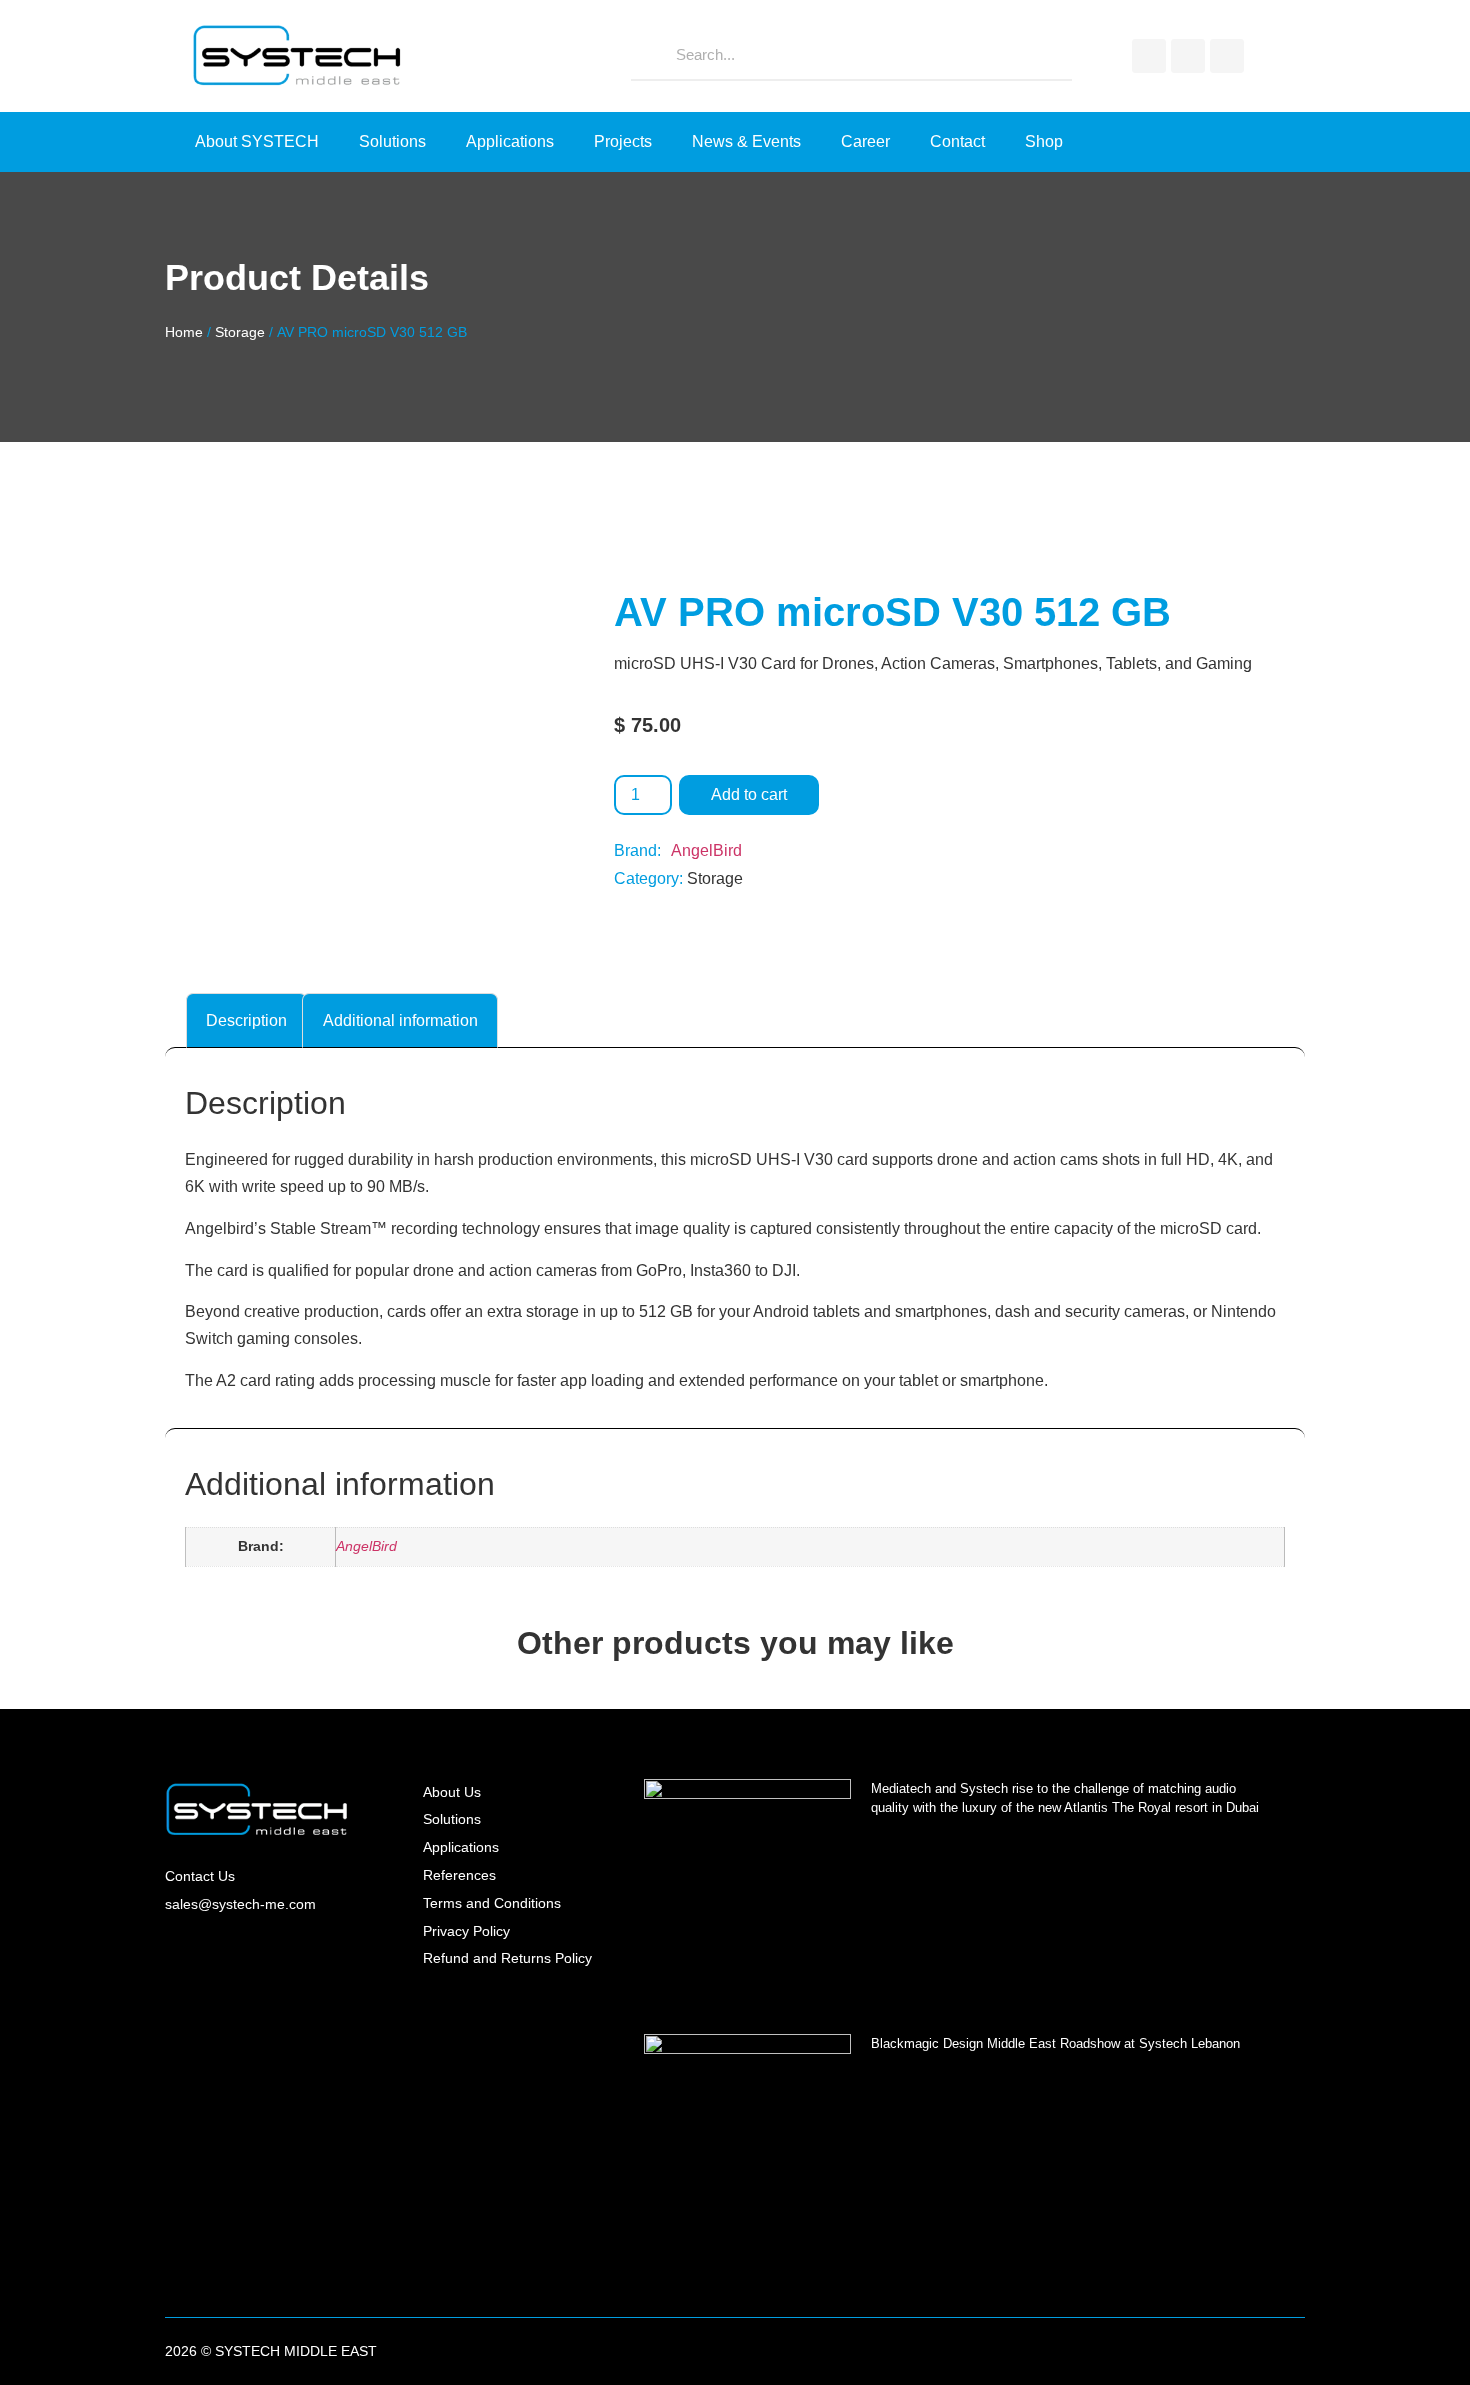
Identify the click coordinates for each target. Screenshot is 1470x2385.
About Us (452, 1792)
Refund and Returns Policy (507, 1958)
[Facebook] (1149, 56)
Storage (240, 332)
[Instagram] (1188, 56)
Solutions (392, 141)
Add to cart (749, 794)
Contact (957, 141)
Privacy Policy (466, 1931)
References (459, 1875)
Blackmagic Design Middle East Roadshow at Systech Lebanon (1055, 2043)
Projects (623, 141)
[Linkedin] (1227, 56)
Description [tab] (246, 1020)
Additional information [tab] (400, 1020)
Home (184, 332)
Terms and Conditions (492, 1903)
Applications (510, 141)
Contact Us (200, 1876)
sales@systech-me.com (240, 1904)
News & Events (746, 141)
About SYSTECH (257, 141)
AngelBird (706, 850)
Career (865, 141)
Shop (1044, 141)
